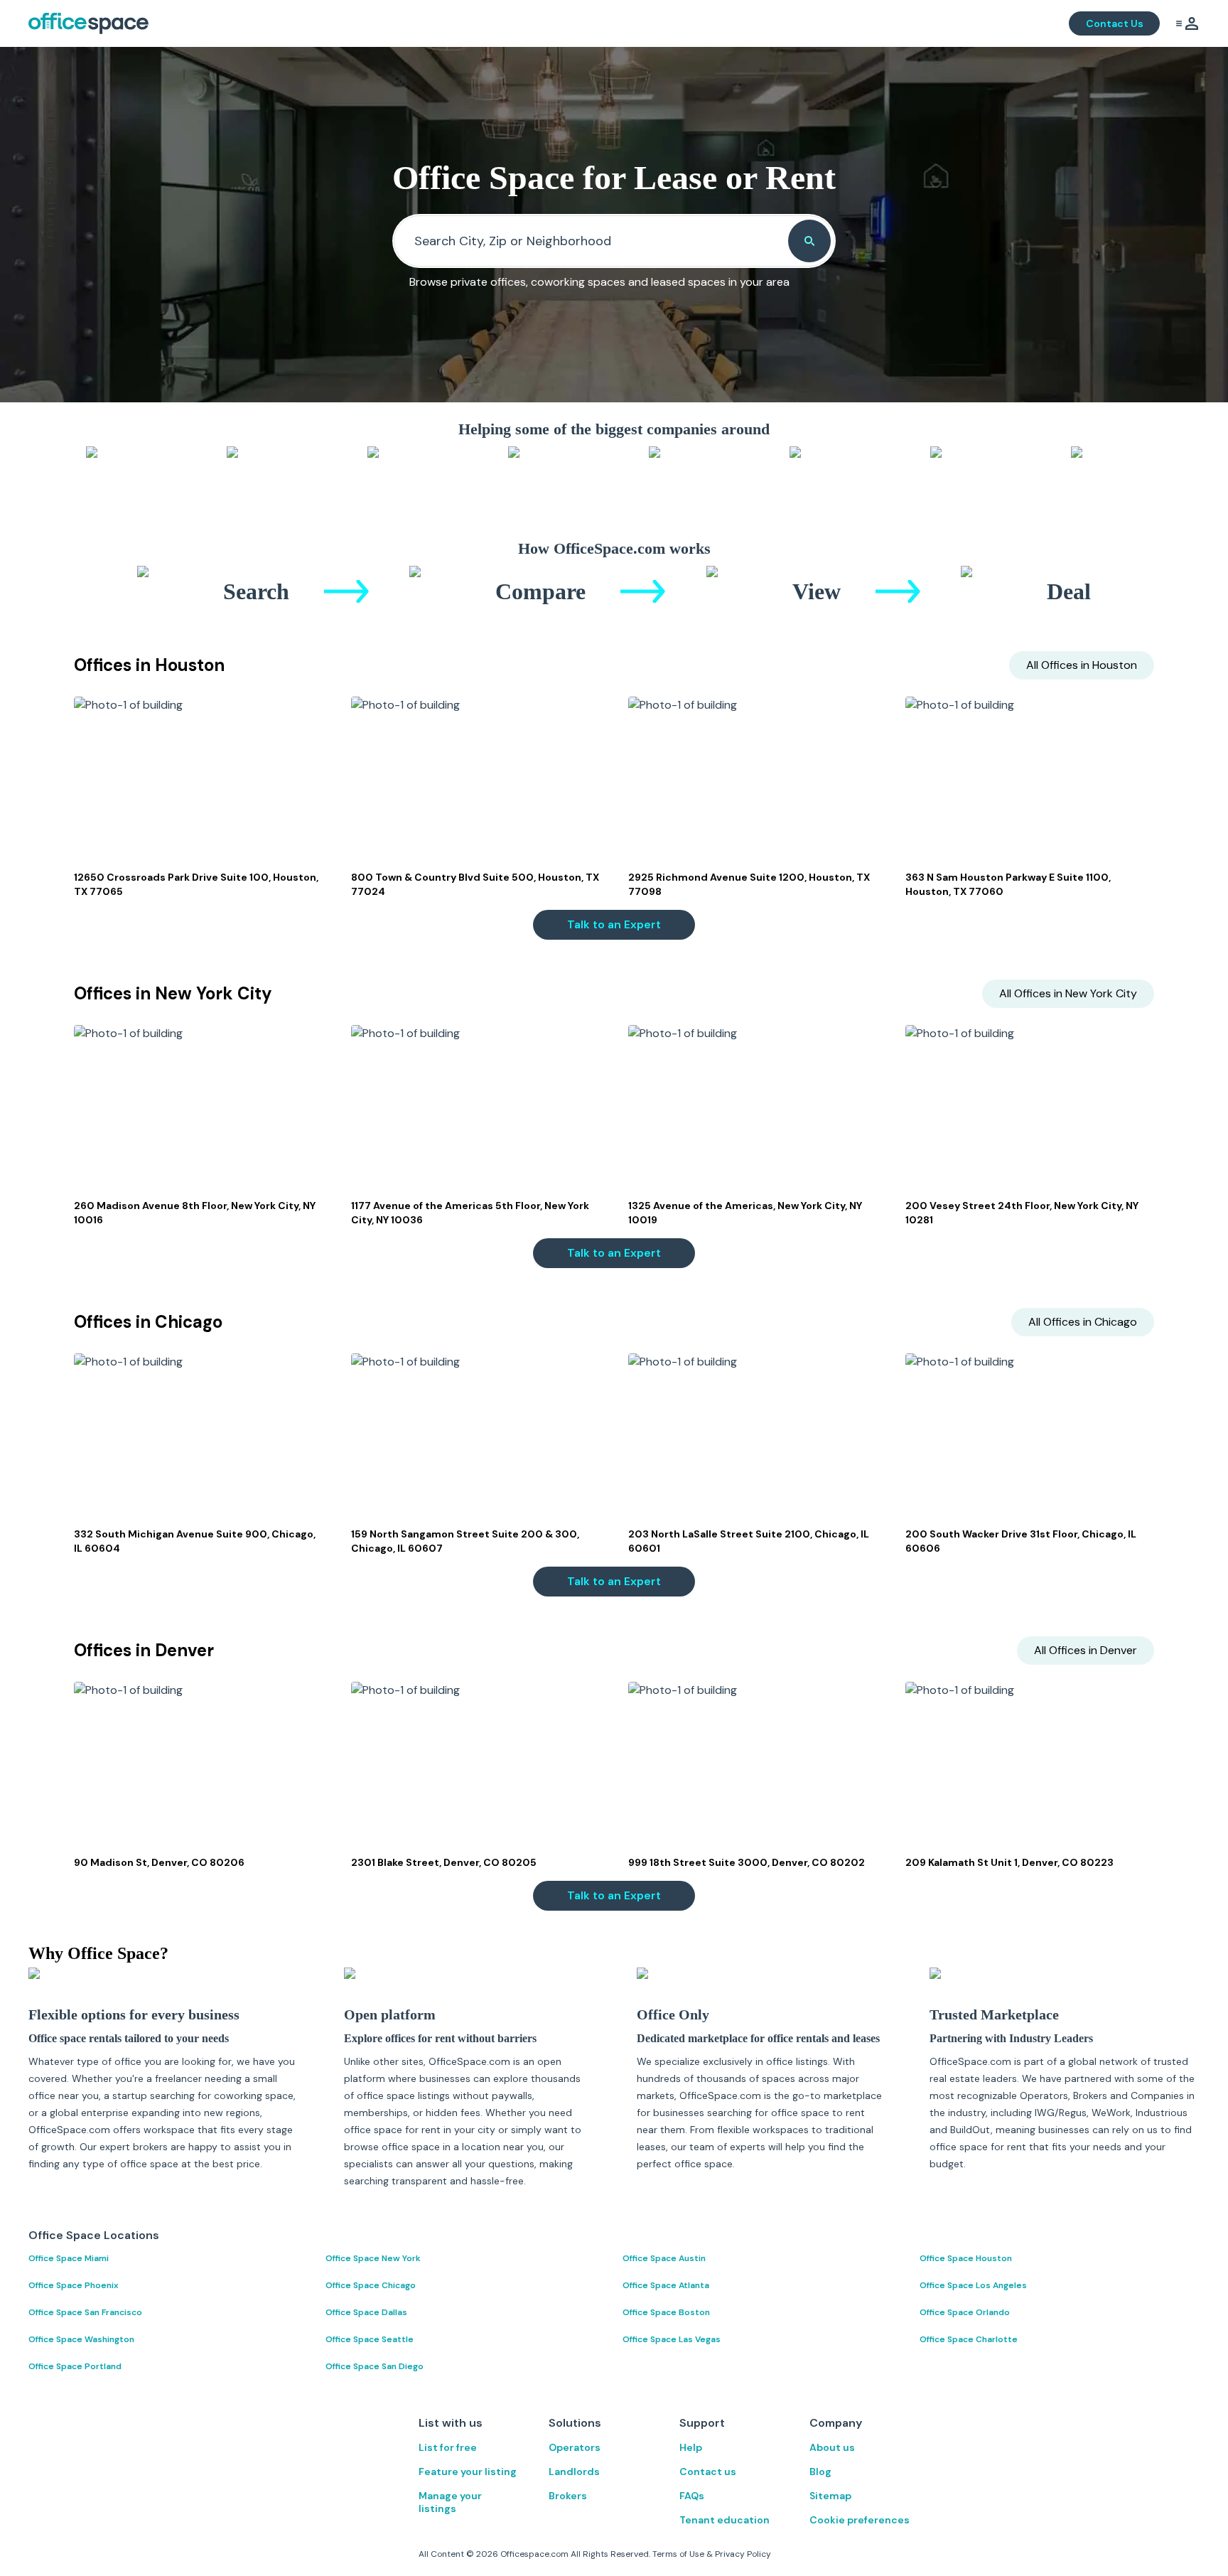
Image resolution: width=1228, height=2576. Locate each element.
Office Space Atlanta (666, 2285)
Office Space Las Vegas (672, 2339)
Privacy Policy (743, 2554)
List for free (448, 2447)
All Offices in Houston (1082, 665)
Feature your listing (468, 2472)
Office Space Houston (966, 2258)
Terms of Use (678, 2554)
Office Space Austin (664, 2258)
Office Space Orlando (965, 2312)
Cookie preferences (860, 2520)
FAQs (692, 2496)
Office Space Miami (69, 2258)
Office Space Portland (75, 2366)
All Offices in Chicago (1083, 1322)
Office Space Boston (666, 2312)
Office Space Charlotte (969, 2339)
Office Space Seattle (370, 2339)
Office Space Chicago (371, 2285)
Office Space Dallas (366, 2312)
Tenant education (725, 2520)
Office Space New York (373, 2258)
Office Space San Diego (375, 2366)
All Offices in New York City (1068, 993)
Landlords (574, 2472)
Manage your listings (450, 2502)
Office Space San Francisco (85, 2312)
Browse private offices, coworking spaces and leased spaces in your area (599, 282)
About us (832, 2447)
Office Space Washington (81, 2339)
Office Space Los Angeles (973, 2285)
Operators (575, 2447)
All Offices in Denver (1086, 1650)
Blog (820, 2472)
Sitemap (830, 2496)
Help (691, 2447)
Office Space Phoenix (74, 2285)
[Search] (809, 241)
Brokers (568, 2496)
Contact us (708, 2472)
